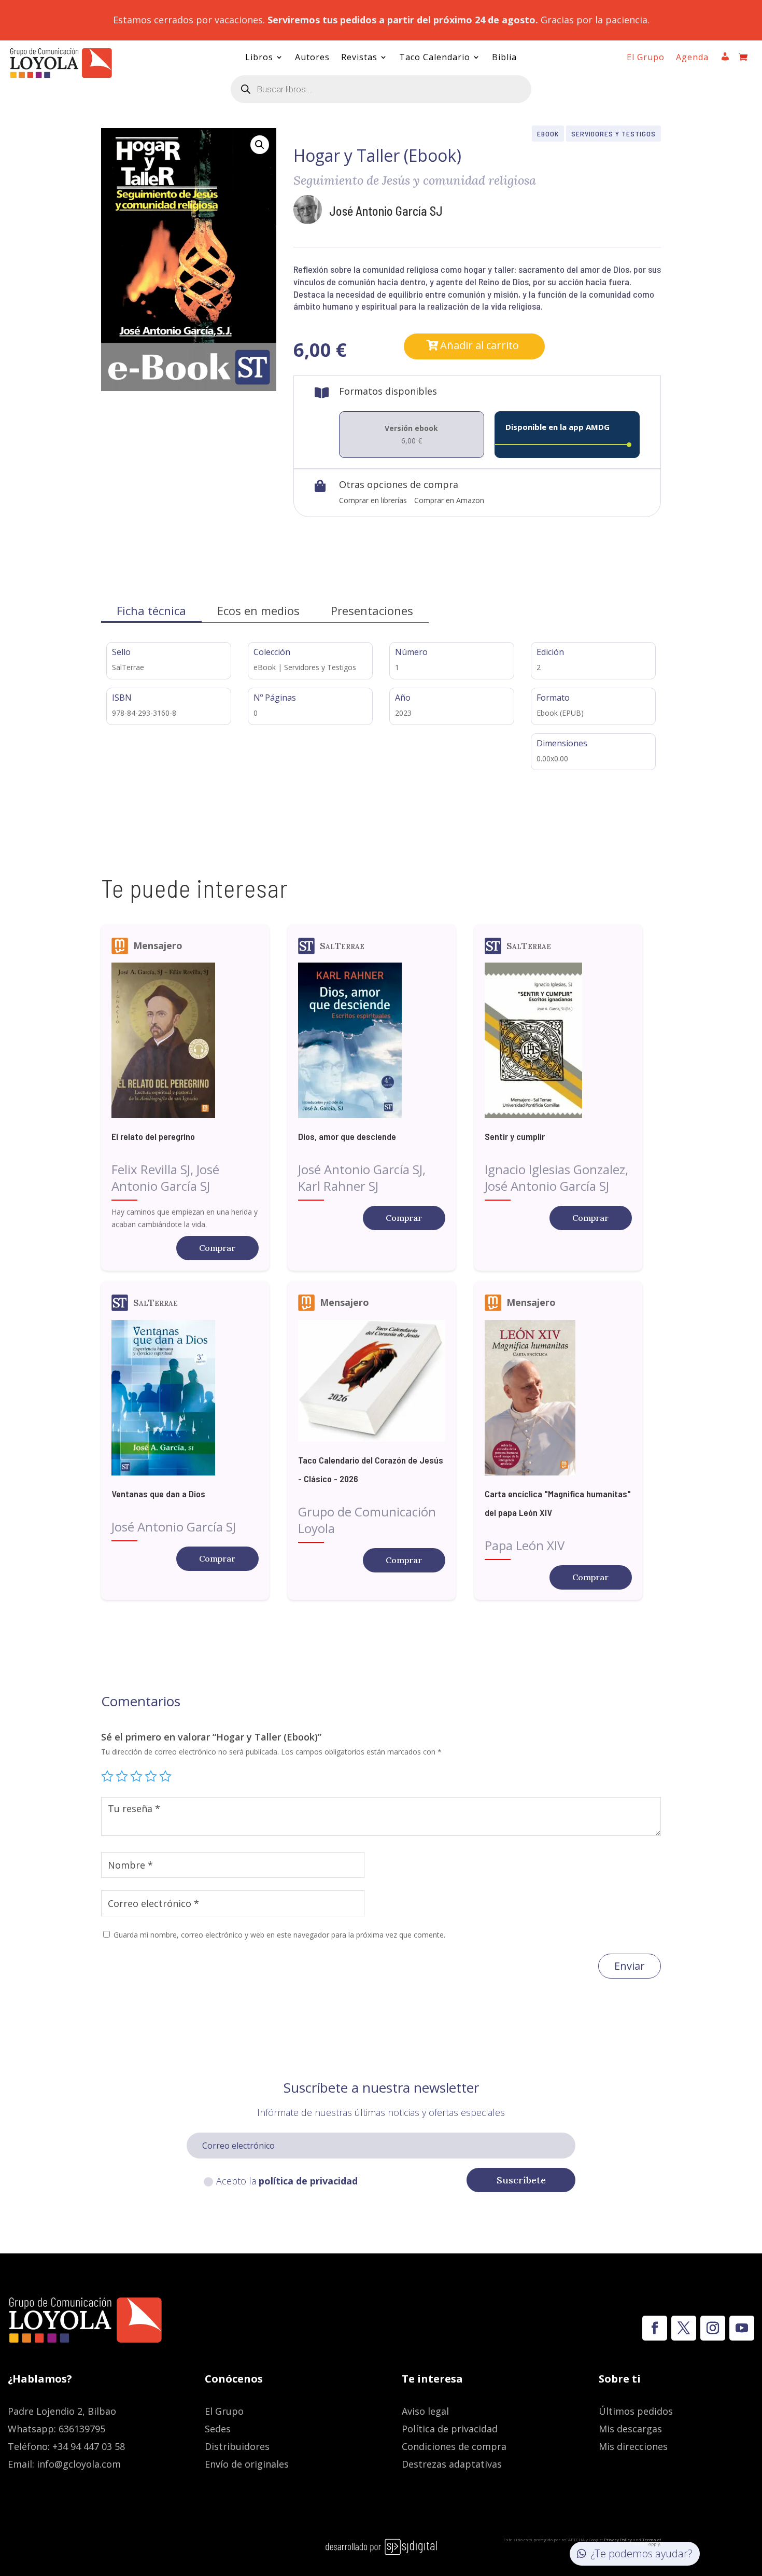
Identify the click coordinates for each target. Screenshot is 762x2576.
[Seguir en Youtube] (742, 2328)
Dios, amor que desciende (347, 1136)
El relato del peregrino (153, 1136)
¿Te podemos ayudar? (641, 2553)
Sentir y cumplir (515, 1136)
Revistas (359, 58)
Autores (312, 58)
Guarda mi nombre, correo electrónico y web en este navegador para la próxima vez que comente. (279, 1935)
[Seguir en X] (684, 2328)
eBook (548, 134)
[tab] (151, 611)
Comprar (217, 1248)
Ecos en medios (258, 610)
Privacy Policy (618, 2539)
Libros (259, 58)
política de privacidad (308, 2181)
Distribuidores (237, 2446)
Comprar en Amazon (449, 500)
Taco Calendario (435, 58)
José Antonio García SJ (386, 211)
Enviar (630, 1966)
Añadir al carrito (479, 345)
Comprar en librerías (373, 500)
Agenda (692, 58)
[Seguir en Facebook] (655, 2328)
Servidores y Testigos (613, 134)
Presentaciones (372, 610)
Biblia (504, 58)
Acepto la (287, 2181)
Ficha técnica (151, 610)
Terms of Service (647, 2542)
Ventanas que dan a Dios (158, 1494)
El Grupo (646, 58)
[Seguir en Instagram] (713, 2328)
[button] (260, 145)
